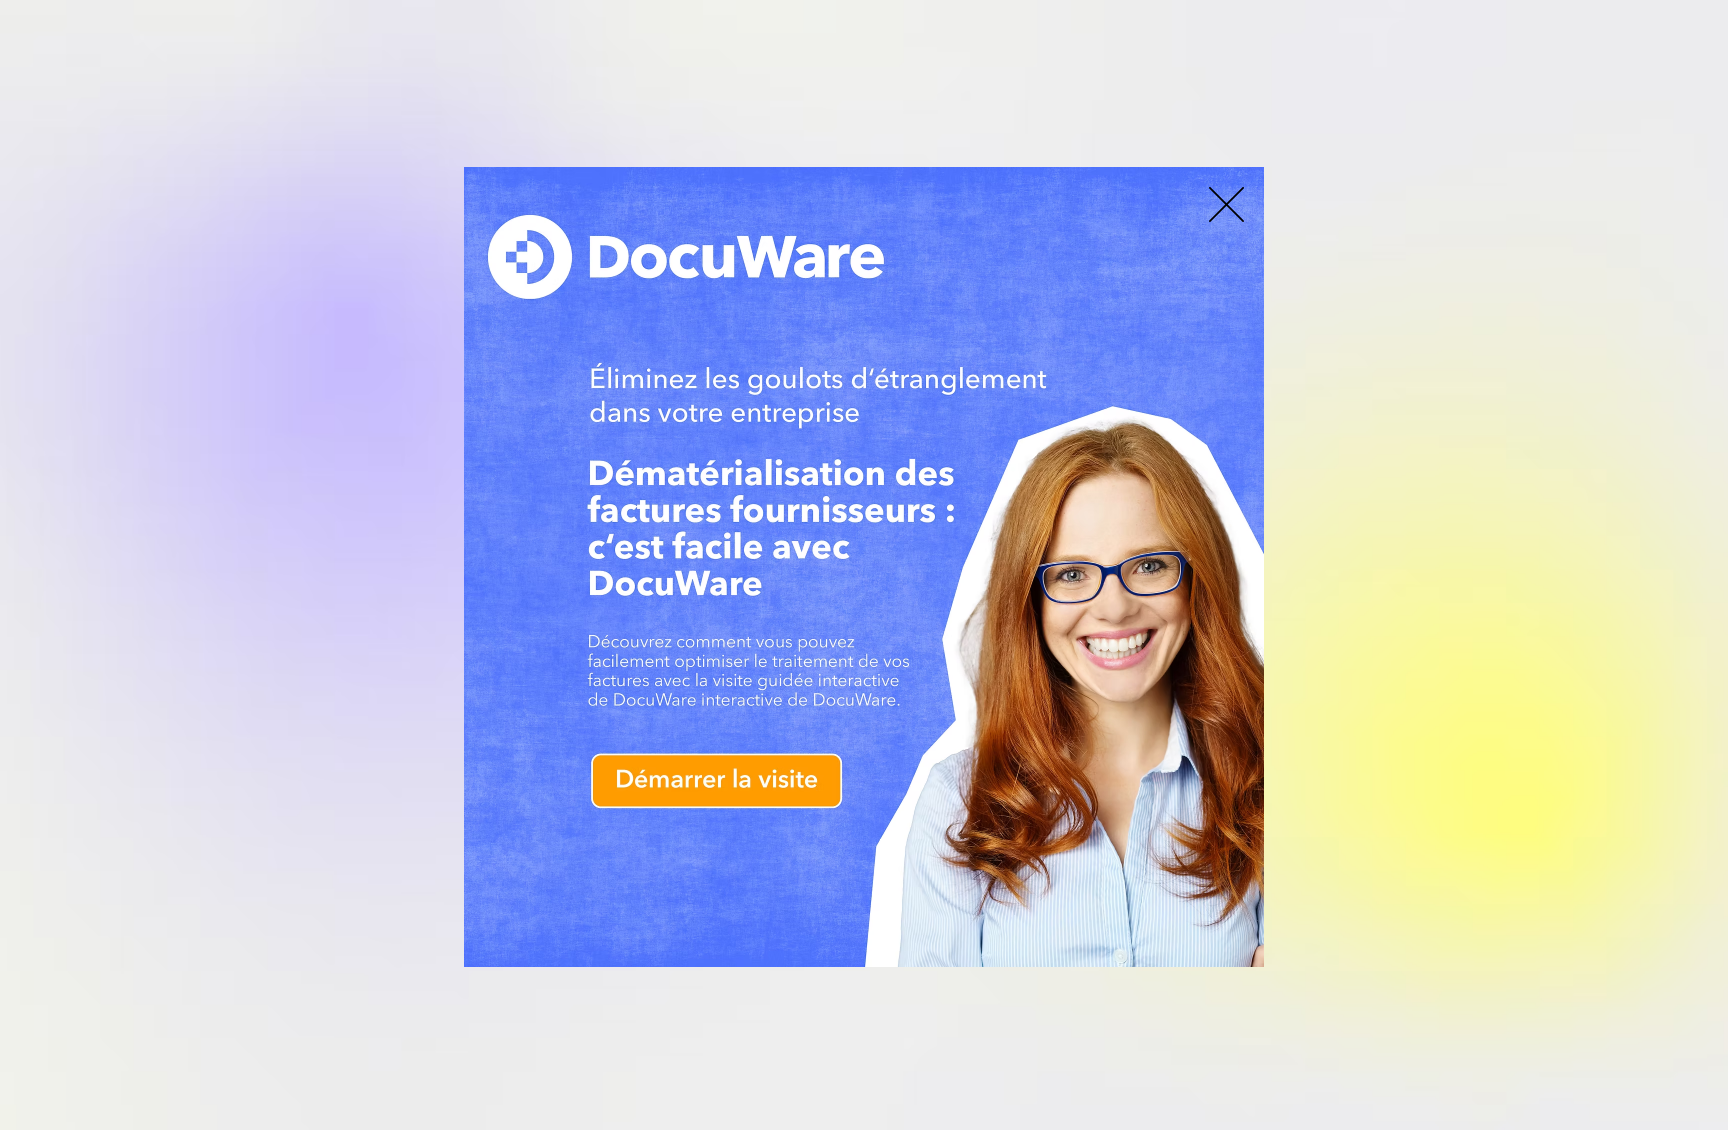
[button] (1226, 204)
